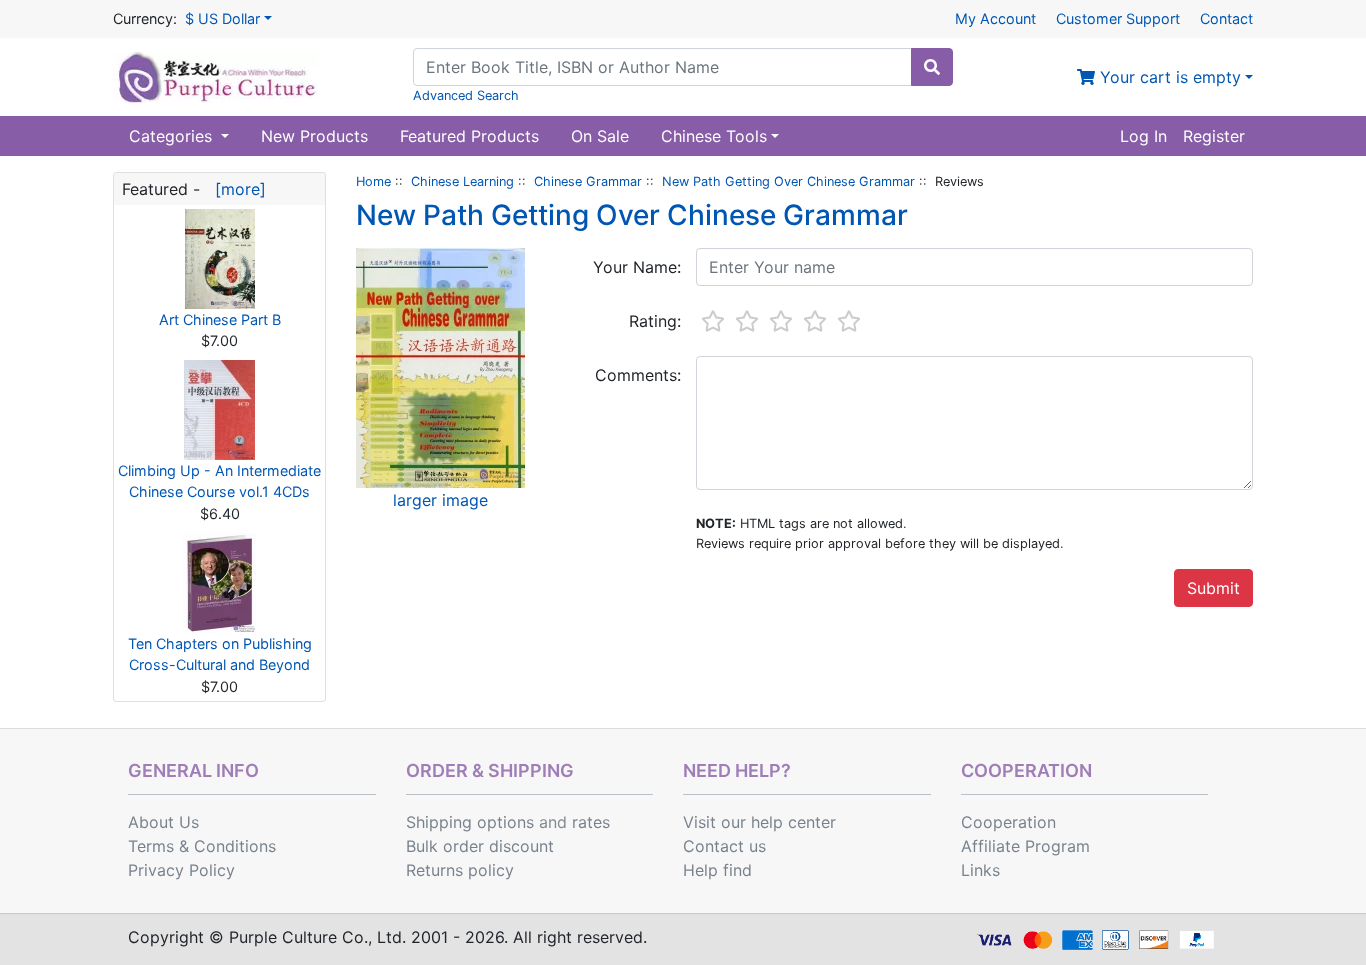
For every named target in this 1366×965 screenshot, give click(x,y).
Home (373, 181)
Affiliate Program (1025, 846)
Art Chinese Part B (220, 319)
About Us (163, 822)
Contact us (724, 846)
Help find (717, 870)
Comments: (638, 375)
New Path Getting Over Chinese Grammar (788, 181)
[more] (235, 189)
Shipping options (470, 822)
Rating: (655, 321)
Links (980, 870)
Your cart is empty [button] (1168, 77)
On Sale (600, 136)
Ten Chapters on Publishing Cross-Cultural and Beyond (220, 654)
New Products (314, 136)
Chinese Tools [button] (714, 136)
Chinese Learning (462, 181)
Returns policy (460, 870)
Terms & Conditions (202, 846)
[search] (932, 67)
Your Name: (637, 267)
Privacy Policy (181, 870)
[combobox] (662, 67)
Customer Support (1118, 18)
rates (591, 822)
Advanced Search (466, 95)
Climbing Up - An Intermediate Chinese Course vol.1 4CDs (219, 481)
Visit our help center (759, 822)
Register (1214, 136)
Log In (1143, 136)
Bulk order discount (480, 846)
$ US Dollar (222, 18)
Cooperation (1008, 822)
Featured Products (469, 136)
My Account (995, 18)
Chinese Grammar (588, 181)
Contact (1226, 18)
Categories (173, 136)
